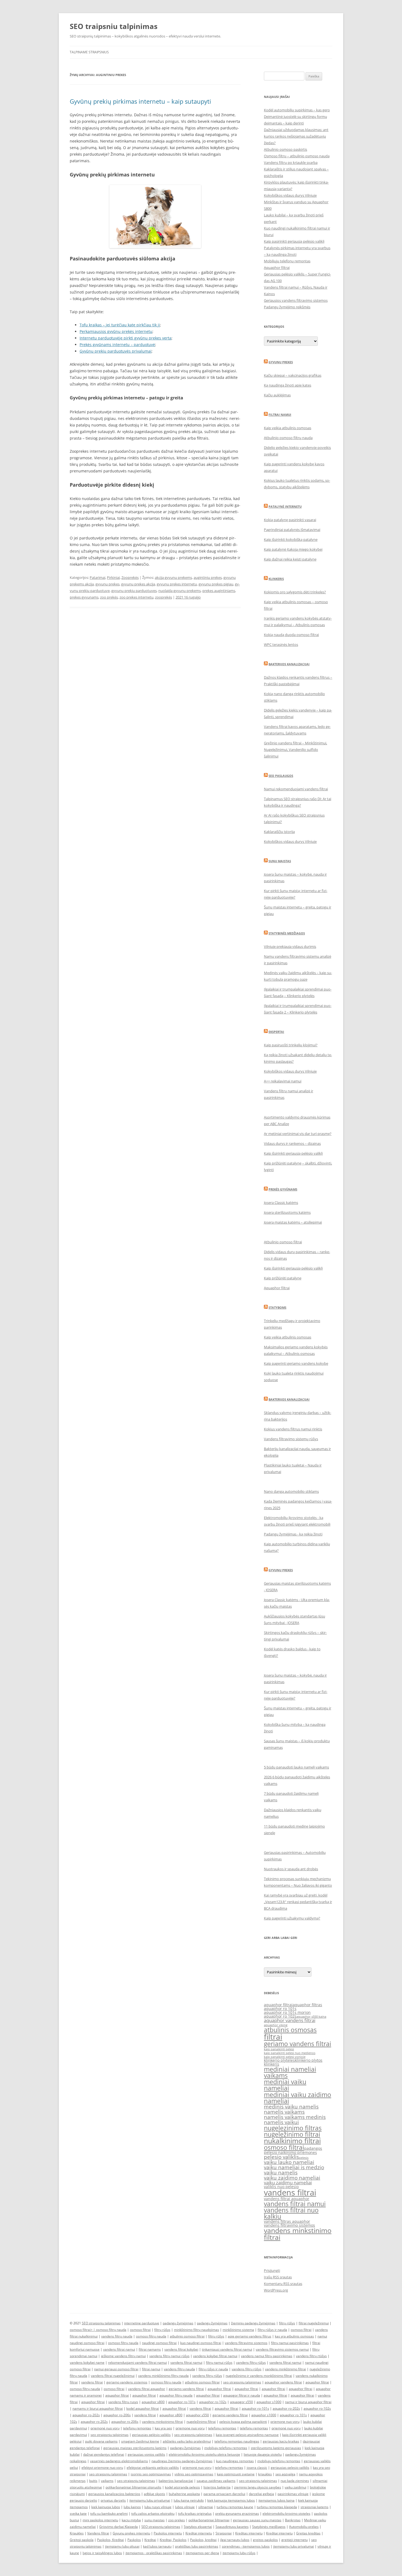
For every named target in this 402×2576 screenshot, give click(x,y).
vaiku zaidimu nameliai (288, 2183)
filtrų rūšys (287, 2323)
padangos (313, 2148)
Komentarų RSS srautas (283, 2284)
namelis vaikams (284, 2112)
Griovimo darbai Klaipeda (119, 2527)
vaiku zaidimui (295, 2487)
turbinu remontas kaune (235, 2507)
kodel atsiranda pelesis (182, 2487)
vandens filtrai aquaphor (287, 2199)
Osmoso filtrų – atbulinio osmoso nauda (297, 156)
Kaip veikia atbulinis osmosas (288, 428)
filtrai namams (150, 2349)
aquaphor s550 (197, 2415)
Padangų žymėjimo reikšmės (287, 307)
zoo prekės (109, 597)
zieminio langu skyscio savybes (258, 2487)
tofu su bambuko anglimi (109, 2513)
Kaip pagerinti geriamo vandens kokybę (296, 1363)
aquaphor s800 (153, 2402)
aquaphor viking (276, 2025)
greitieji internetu (295, 2540)
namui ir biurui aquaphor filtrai (308, 2402)
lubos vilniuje (185, 2507)
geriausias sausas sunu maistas (257, 2520)
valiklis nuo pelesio (281, 2187)
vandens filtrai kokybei (181, 2349)
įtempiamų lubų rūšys (239, 2553)
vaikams (107, 2481)
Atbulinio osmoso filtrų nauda (288, 438)
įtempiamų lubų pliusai (122, 2546)
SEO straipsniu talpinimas (101, 2323)
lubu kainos (132, 2507)
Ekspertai (276, 1032)
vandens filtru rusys (123, 2402)
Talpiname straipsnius (89, 52)
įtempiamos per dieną (202, 2553)
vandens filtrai (290, 2192)
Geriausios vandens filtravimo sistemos (296, 300)
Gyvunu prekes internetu (131, 2533)
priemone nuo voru (285, 2422)
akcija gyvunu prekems (173, 577)
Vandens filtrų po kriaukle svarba (291, 162)
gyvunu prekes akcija (138, 584)
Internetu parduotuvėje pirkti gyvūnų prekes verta (126, 338)
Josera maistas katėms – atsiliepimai (293, 1222)
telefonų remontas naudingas (237, 2441)
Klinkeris (276, 579)
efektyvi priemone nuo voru (102, 2468)
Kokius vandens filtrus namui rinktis (293, 1429)
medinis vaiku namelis (291, 2107)
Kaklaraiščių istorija (279, 832)
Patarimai (97, 577)
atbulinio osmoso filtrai (187, 2336)
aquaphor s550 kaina (311, 2017)
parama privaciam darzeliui (224, 2494)
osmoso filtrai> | (83, 2330)
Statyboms (277, 1307)
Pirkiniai (113, 577)
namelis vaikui (281, 2122)
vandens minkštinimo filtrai (286, 2369)
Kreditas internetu (249, 2533)
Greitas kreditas (308, 2533)
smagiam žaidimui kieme (140, 2441)
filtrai (273, 2037)
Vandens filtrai (98, 2533)
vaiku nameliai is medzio (294, 2167)
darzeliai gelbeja (261, 2494)
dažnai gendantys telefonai (104, 2454)
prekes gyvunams (84, 597)
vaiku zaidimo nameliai (292, 2178)
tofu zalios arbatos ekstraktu (153, 2513)
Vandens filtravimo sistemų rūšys (291, 1439)
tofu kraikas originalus (195, 2513)
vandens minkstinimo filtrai (298, 2234)
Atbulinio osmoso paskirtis (286, 149)
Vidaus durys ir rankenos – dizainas (292, 1143)
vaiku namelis (281, 2173)
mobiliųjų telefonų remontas (226, 2448)
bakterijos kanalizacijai (176, 2481)
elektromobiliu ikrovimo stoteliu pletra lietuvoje (204, 2454)
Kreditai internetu (199, 2533)
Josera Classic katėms (281, 1203)
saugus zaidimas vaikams (216, 2481)
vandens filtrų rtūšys (311, 2356)
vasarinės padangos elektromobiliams (119, 2461)
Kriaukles (77, 2533)
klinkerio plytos (309, 2060)
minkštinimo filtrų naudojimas (196, 2330)
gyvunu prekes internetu (177, 584)
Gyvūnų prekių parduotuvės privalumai (116, 351)
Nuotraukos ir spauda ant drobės (291, 1869)
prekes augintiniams (219, 591)
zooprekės (164, 597)
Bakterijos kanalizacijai (289, 664)
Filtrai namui (280, 415)
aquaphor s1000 (269, 2402)
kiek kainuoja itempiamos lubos (231, 2500)
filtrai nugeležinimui (314, 2323)
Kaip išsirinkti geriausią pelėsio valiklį (293, 1153)
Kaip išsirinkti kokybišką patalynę (291, 539)
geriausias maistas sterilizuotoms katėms (135, 2448)
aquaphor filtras (307, 2005)
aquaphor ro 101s (280, 2009)
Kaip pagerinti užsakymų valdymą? (292, 1918)
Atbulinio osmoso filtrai (283, 1242)
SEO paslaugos (281, 776)
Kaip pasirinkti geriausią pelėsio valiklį (294, 241)
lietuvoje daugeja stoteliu (263, 2454)
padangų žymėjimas (178, 2323)
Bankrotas (293, 2520)
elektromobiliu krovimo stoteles (286, 2513)
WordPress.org (276, 2290)
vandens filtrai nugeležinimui (113, 2376)
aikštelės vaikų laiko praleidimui (187, 2441)
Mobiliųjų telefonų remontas (287, 261)
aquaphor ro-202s (286, 2408)
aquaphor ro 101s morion (287, 2012)
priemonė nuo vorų (105, 2428)
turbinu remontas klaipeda (277, 2507)
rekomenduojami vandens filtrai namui (137, 2362)
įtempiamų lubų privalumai (294, 2546)
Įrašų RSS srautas (278, 2277)
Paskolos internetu (168, 2533)
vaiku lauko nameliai (289, 2162)
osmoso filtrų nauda (111, 2330)
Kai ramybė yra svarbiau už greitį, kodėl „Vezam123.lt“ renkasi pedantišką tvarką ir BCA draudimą (298, 1902)
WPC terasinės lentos (281, 644)
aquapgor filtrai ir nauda (242, 2395)
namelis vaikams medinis (295, 2117)
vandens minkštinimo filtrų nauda (163, 2376)
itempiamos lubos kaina (276, 2500)
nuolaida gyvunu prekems (180, 591)
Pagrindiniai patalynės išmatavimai (292, 530)
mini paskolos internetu (100, 2520)
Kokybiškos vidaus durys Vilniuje (290, 195)
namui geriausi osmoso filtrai (116, 2369)
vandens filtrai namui (295, 2204)
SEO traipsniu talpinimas (114, 26)
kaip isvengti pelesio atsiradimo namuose (247, 2435)
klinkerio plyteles (279, 2060)
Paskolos (134, 2540)
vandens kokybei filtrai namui (215, 2356)
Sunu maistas (280, 861)
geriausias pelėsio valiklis (151, 2435)
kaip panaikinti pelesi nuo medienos (290, 2053)
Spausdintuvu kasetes (232, 2527)
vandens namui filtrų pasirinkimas (267, 2356)
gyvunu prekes (107, 584)
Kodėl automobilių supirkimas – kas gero (297, 110)
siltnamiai (206, 2507)
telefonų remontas (137, 2428)
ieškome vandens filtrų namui (123, 2356)
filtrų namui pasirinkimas (290, 2343)
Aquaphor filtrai (277, 268)
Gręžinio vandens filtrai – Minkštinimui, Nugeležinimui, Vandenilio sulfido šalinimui (295, 750)
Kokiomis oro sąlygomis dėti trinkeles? (295, 592)
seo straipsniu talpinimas (242, 2382)
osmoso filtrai (284, 2147)
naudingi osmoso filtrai (159, 2343)
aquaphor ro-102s (213, 2402)
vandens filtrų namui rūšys (169, 2356)
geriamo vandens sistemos (127, 2382)
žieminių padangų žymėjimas (253, 2323)
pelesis (304, 2158)
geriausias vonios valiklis (146, 2454)
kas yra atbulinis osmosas (294, 2336)
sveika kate (78, 2513)
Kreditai (150, 2540)
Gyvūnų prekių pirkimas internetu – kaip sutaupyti (140, 101)
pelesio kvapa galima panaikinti (243, 2422)
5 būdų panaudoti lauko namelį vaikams (296, 1767)
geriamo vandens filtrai (298, 2044)
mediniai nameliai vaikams (290, 2072)
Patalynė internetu (285, 506)
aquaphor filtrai (278, 2005)
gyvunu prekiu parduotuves (134, 591)
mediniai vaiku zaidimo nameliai (298, 2098)
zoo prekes (177, 2520)
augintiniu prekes (208, 577)
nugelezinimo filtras (293, 2128)
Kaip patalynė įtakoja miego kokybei (293, 549)
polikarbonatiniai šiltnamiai (209, 2520)
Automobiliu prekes (304, 2527)
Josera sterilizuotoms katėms (287, 1212)
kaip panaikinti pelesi (279, 2049)
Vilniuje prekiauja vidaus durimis (290, 946)
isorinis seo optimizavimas (151, 2474)
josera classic (257, 2468)
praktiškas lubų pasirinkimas (197, 2546)
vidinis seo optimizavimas (194, 2474)
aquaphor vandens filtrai (290, 2020)
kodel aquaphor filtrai (143, 2408)
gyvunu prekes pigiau (216, 584)
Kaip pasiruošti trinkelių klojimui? (291, 1045)
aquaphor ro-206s (117, 2415)
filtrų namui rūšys (219, 2362)
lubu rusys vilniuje (158, 2507)
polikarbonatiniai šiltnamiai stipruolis (133, 2487)
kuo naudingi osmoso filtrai (201, 2343)
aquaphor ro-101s (182, 2402)
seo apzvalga (285, 2474)
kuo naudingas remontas (235, 2461)
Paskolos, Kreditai (110, 2540)
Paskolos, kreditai (203, 2540)
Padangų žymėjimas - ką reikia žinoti (293, 1534)
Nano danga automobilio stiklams (291, 1491)
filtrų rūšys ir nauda (272, 2330)
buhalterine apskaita (184, 2494)
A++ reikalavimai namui (283, 1081)
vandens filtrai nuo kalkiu (291, 2213)
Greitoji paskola (82, 2540)
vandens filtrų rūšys (251, 2362)
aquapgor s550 (241, 2402)
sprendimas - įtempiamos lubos (246, 2546)
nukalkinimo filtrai (292, 2141)
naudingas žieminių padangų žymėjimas (182, 2461)
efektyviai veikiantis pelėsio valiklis (153, 2468)
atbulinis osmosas (290, 2030)
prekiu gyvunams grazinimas (237, 2513)
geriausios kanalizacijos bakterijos (114, 2494)
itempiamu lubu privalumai (150, 2500)
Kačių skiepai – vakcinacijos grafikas (293, 375)
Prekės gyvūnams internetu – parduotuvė (117, 345)
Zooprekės (130, 577)
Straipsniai (224, 2533)
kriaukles (265, 2474)
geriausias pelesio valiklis (290, 2468)
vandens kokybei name (87, 2362)
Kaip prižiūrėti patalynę (283, 1278)
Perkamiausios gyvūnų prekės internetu (116, 331)
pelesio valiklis (281, 2157)
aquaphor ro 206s (125, 2422)
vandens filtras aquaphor (287, 2221)
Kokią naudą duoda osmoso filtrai (291, 635)
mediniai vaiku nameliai (285, 2085)
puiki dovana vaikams (101, 2441)
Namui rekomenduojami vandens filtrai (296, 789)
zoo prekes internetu (136, 597)
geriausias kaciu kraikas (281, 2441)
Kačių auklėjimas (277, 395)
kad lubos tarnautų (157, 2546)
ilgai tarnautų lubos (235, 2540)
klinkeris (272, 2064)
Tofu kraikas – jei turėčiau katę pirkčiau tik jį (120, 325)
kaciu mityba (131, 2520)
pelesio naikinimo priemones (290, 2152)
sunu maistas (155, 2520)
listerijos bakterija (217, 2487)
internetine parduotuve (142, 2323)
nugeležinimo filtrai (292, 2134)
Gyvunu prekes (281, 362)
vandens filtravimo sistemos (289, 2225)
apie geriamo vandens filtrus (250, 2336)
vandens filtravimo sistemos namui (282, 2349)
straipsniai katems (314, 2507)
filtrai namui (151, 2369)
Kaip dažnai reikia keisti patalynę (290, 559)
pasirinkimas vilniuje (293, 2494)
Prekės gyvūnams (283, 1189)
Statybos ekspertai (198, 2527)
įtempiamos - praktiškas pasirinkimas (154, 2553)
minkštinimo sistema (238, 2330)
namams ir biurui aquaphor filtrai (98, 2408)
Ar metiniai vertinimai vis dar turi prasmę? (298, 1134)
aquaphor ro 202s (94, 2422)
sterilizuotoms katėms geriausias (276, 2448)
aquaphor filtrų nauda (176, 2395)
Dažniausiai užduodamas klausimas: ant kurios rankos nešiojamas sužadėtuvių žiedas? (296, 136)
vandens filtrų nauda (117, 2336)
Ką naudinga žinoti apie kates (288, 385)
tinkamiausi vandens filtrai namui (227, 2349)
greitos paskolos (265, 2540)
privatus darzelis (113, 2500)
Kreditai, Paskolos (173, 2540)
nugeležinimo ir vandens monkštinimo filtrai (259, 2376)
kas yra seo (163, 2428)
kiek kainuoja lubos (106, 2507)
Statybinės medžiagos (287, 933)
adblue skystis (155, 2494)
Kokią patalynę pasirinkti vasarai (290, 520)
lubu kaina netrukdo (189, 2500)
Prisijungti (272, 2270)
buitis (93, 2481)
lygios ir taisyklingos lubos (102, 2553)
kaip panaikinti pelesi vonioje (285, 2057)
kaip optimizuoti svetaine (236, 2474)
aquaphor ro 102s (280, 2016)
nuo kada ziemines (295, 2481)
